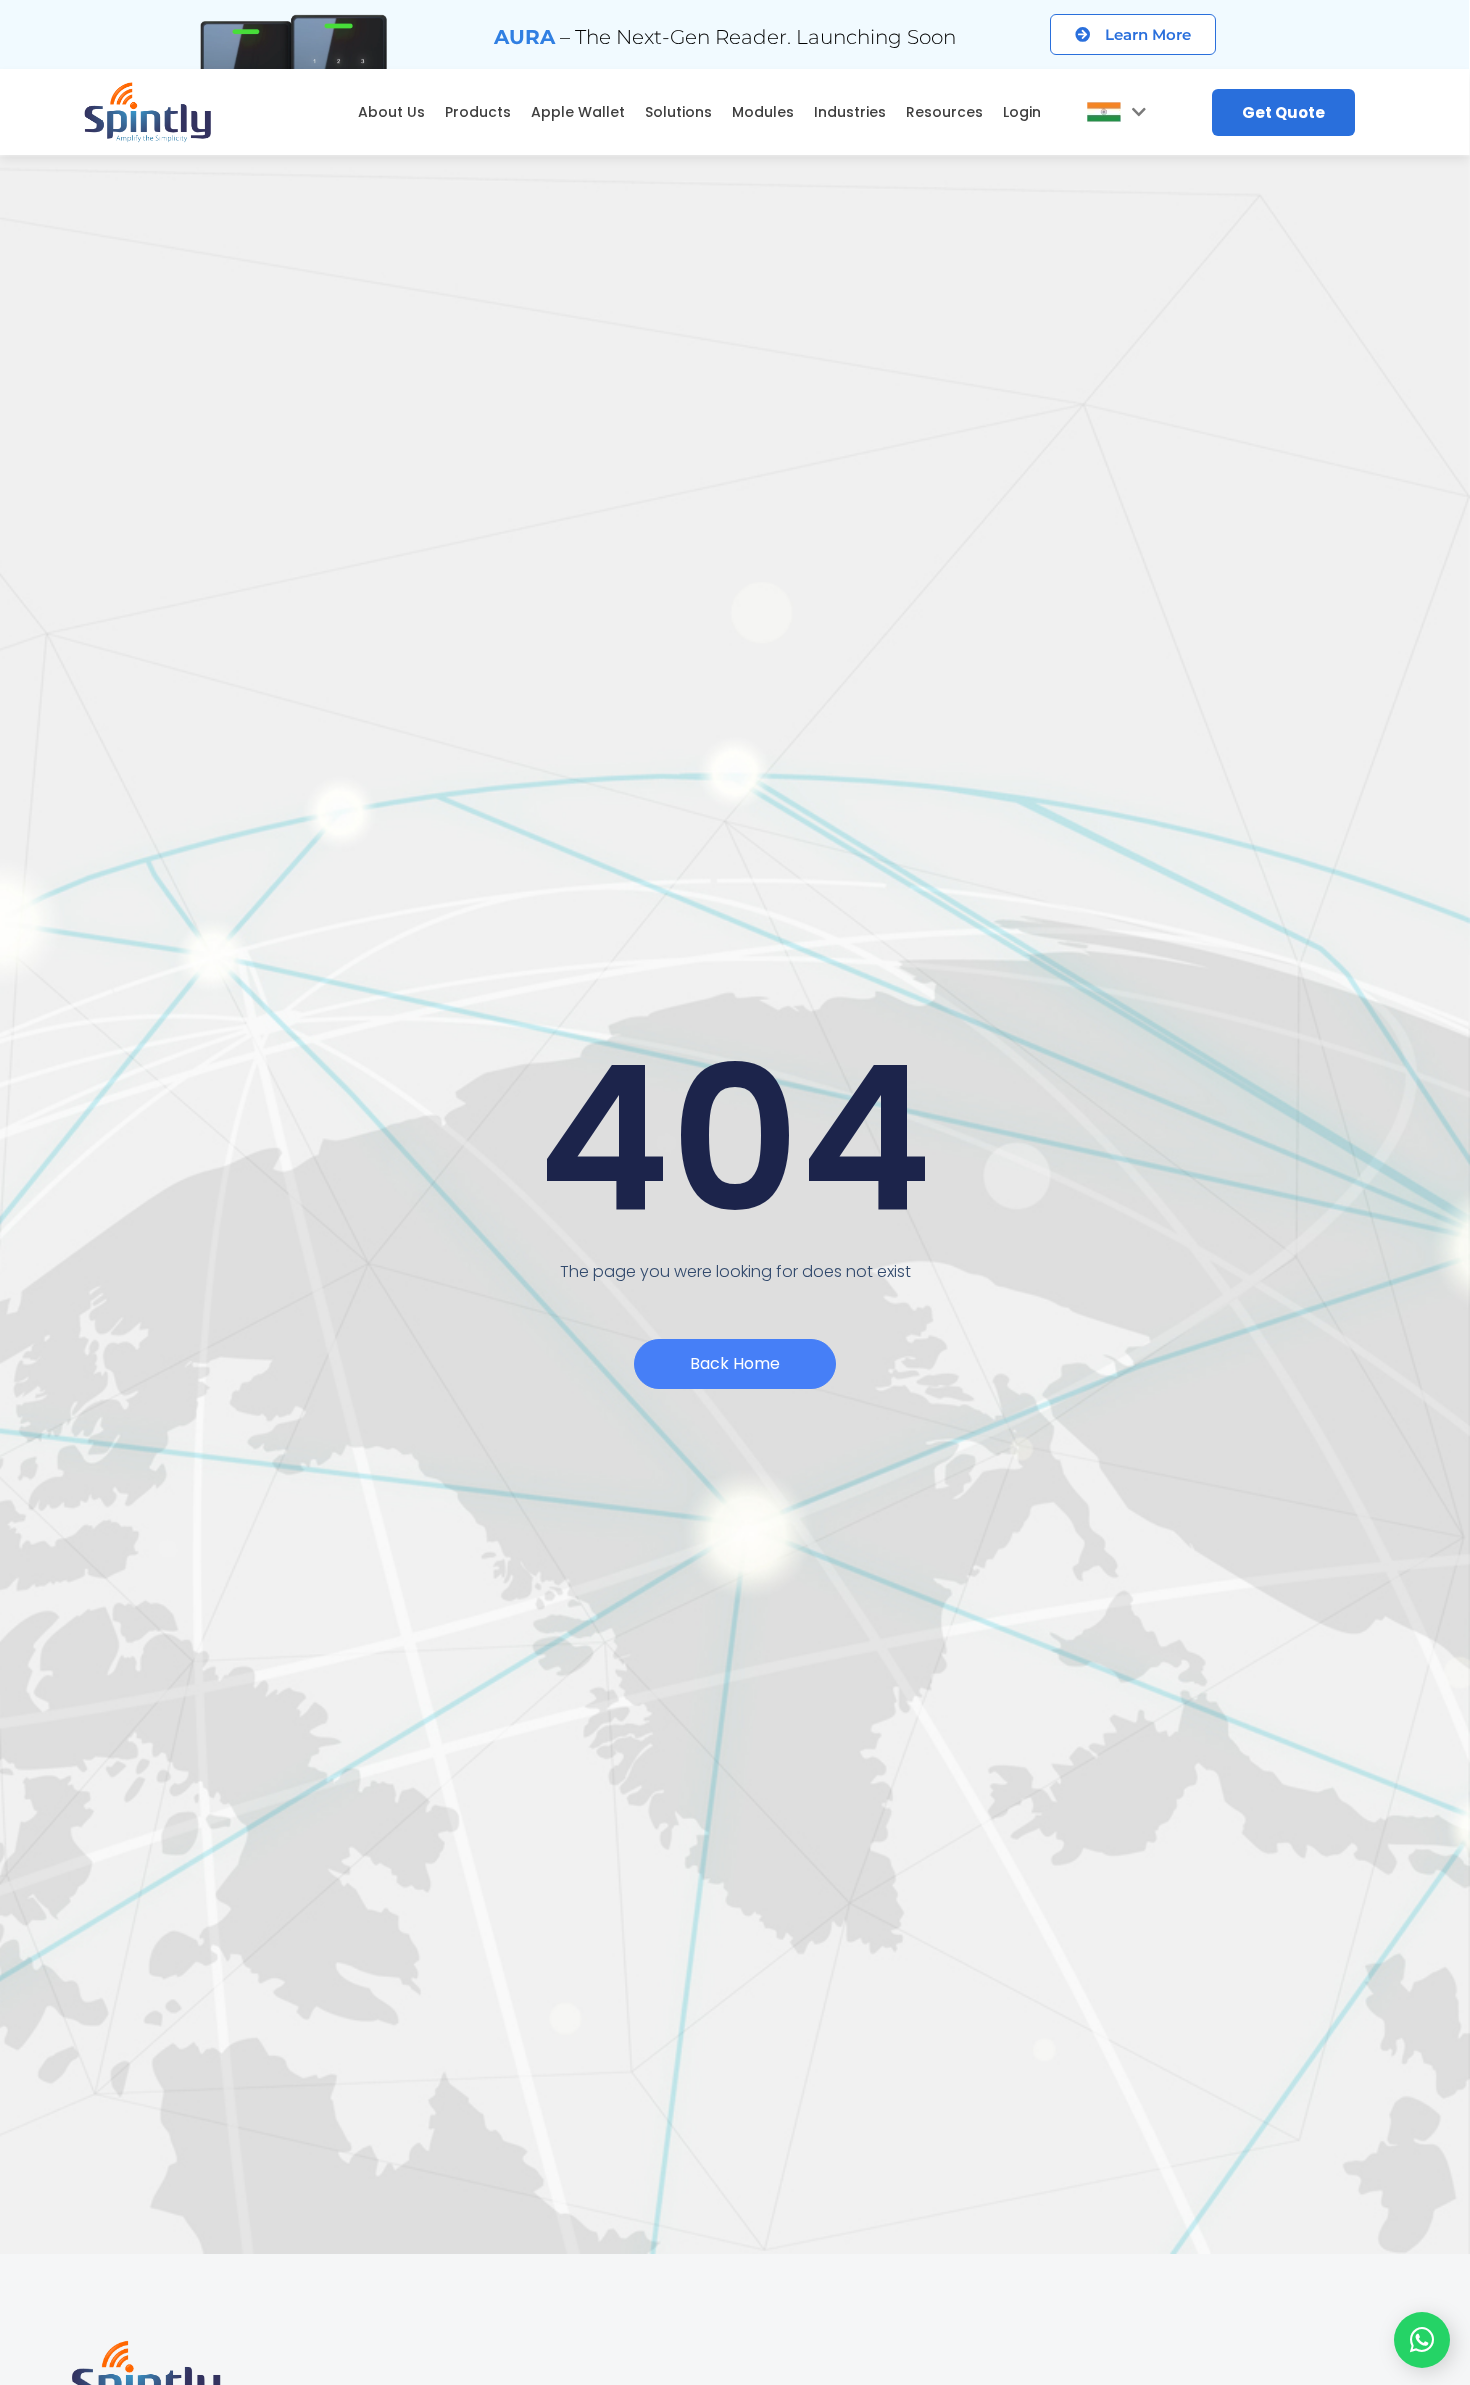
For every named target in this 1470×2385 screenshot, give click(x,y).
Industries (850, 112)
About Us (391, 112)
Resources (944, 112)
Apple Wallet (578, 112)
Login (1022, 112)
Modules (763, 112)
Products (478, 112)
